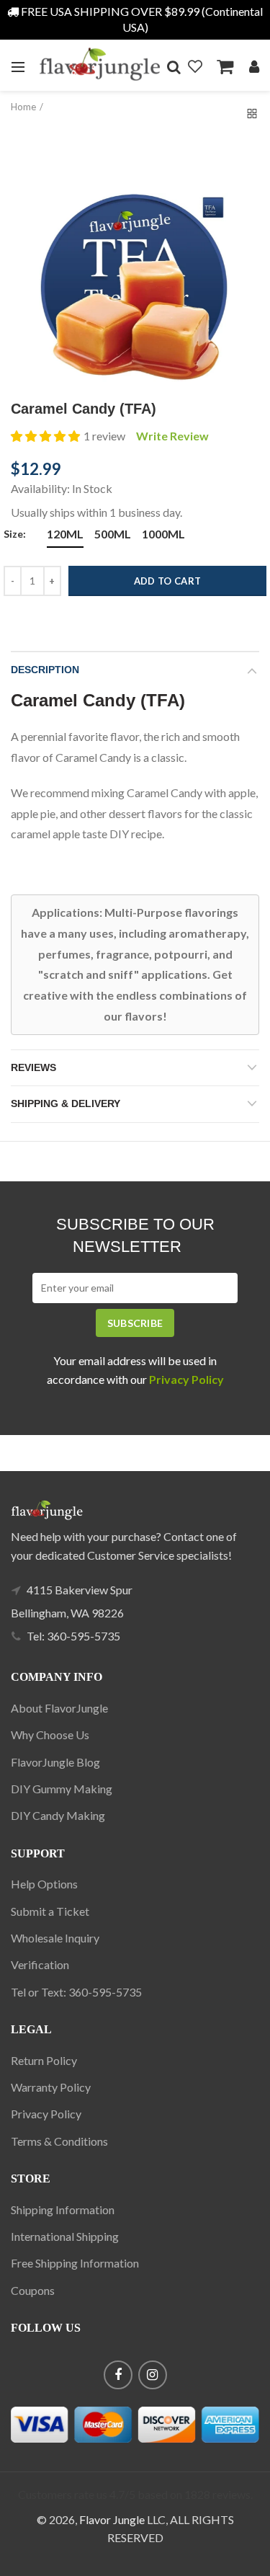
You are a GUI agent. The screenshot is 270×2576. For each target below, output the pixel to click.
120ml (65, 534)
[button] (45, 436)
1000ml (163, 534)
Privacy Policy (46, 2114)
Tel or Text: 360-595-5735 (76, 1992)
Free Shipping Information (75, 2263)
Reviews (33, 1067)
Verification (40, 1964)
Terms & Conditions (59, 2141)
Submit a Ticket (50, 1911)
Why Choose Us (50, 1735)
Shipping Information (63, 2209)
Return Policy (44, 2060)
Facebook (118, 2375)
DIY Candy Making (58, 1815)
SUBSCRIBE (135, 1323)
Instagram (153, 2375)
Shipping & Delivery (66, 1103)
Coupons (33, 2290)
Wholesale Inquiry (55, 1938)
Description (45, 670)
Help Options (44, 1884)
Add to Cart (167, 581)
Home (23, 107)
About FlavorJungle (59, 1708)
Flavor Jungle (112, 2519)
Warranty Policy (51, 2087)
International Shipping (65, 2236)
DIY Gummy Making (62, 1789)
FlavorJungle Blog (55, 1762)
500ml (113, 534)
